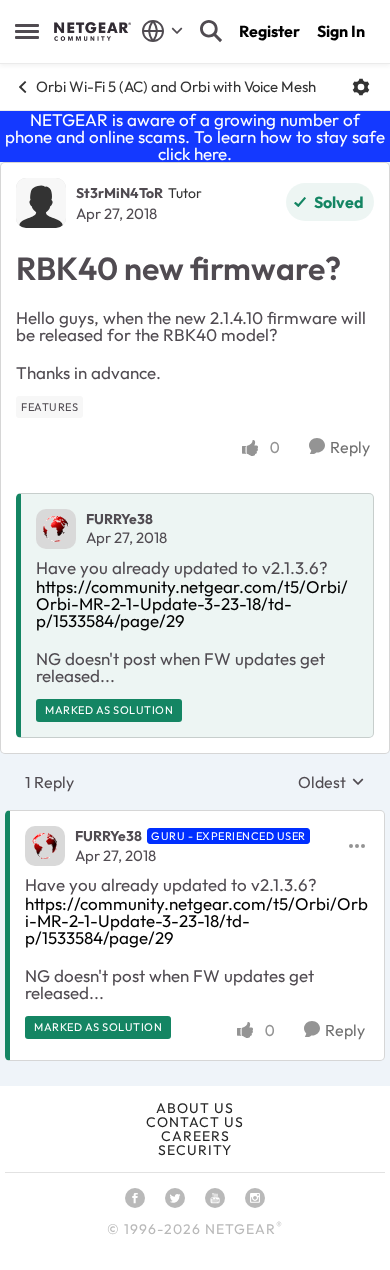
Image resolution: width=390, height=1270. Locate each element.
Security (195, 1150)
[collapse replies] (195, 820)
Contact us (195, 1122)
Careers (195, 1136)
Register (269, 31)
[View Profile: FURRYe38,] (56, 529)
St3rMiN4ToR (119, 193)
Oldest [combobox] (331, 782)
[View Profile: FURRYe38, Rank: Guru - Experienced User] (45, 846)
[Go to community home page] (92, 31)
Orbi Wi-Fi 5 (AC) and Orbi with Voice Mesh (176, 86)
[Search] (211, 31)
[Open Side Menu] (27, 31)
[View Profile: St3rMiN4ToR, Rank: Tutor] (41, 203)
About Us (195, 1108)
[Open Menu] (361, 87)
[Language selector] (162, 31)
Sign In (341, 31)
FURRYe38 (119, 519)
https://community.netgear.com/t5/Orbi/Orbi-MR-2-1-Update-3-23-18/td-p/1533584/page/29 (192, 603)
